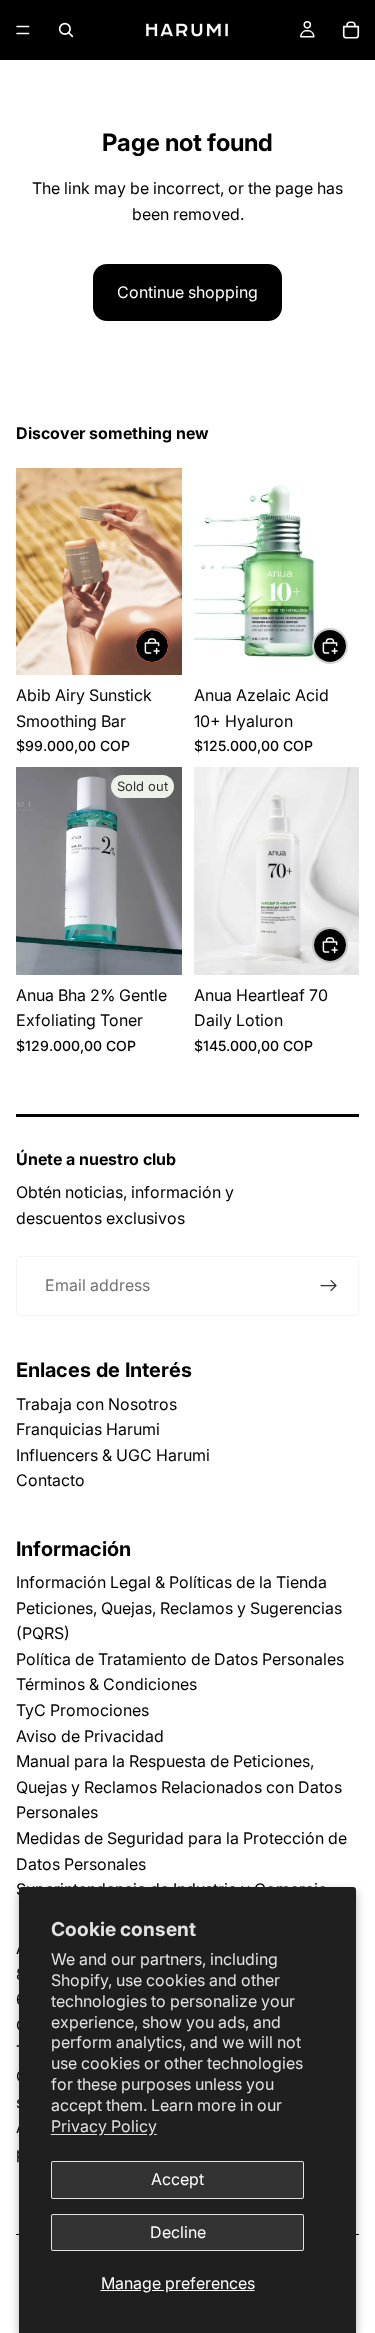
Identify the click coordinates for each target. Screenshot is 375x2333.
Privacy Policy (104, 2126)
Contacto (50, 1480)
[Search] (66, 30)
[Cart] (351, 30)
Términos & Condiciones (106, 1684)
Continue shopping (187, 292)
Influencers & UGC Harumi (113, 1455)
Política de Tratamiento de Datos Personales (180, 1659)
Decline (178, 2232)
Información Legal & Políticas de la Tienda (171, 1582)
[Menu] (23, 30)
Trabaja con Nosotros (96, 1404)
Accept (177, 2179)
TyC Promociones (82, 1710)
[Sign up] (329, 1286)
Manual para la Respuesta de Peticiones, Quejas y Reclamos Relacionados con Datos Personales (179, 1786)
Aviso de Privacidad (90, 1736)
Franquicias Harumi (88, 1429)
